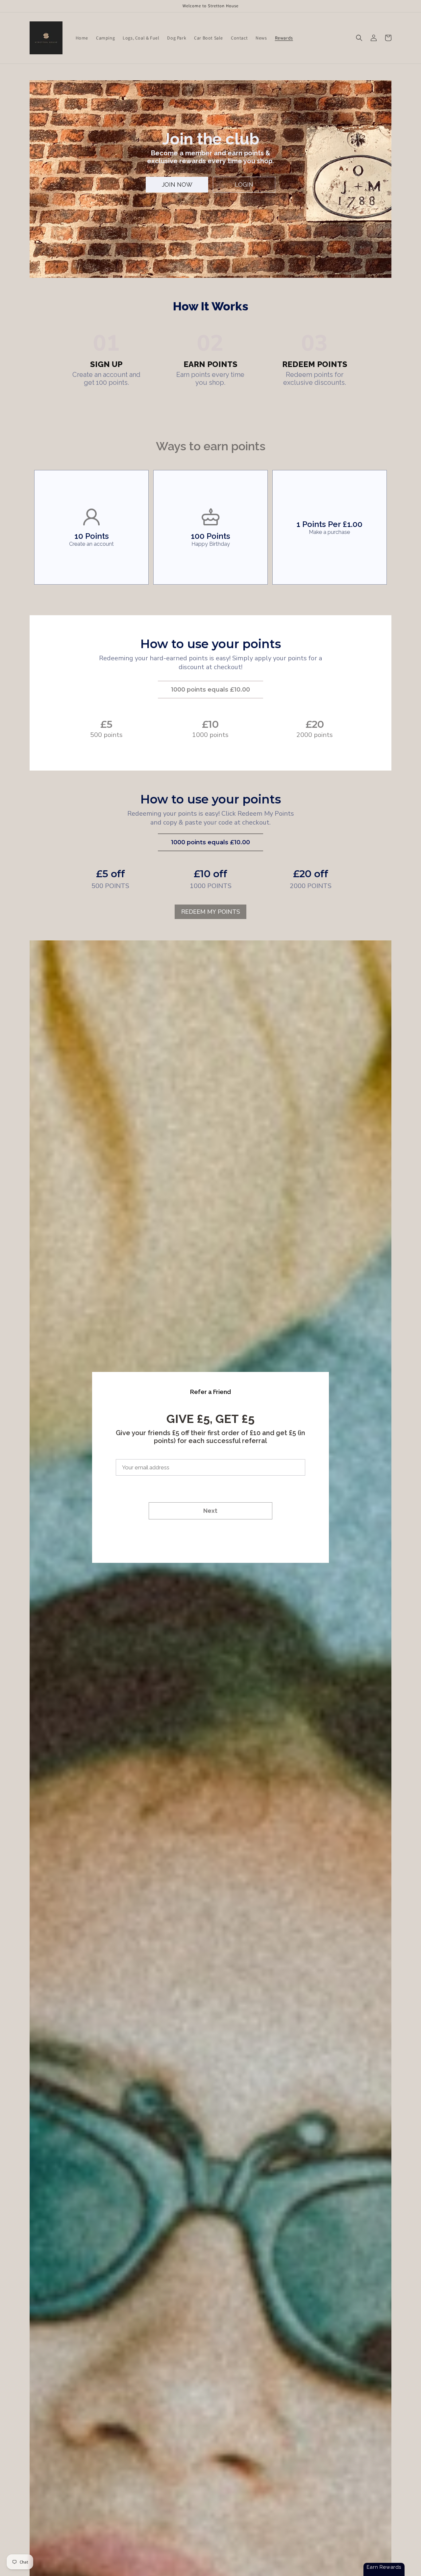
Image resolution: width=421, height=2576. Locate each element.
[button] (359, 38)
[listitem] (91, 527)
